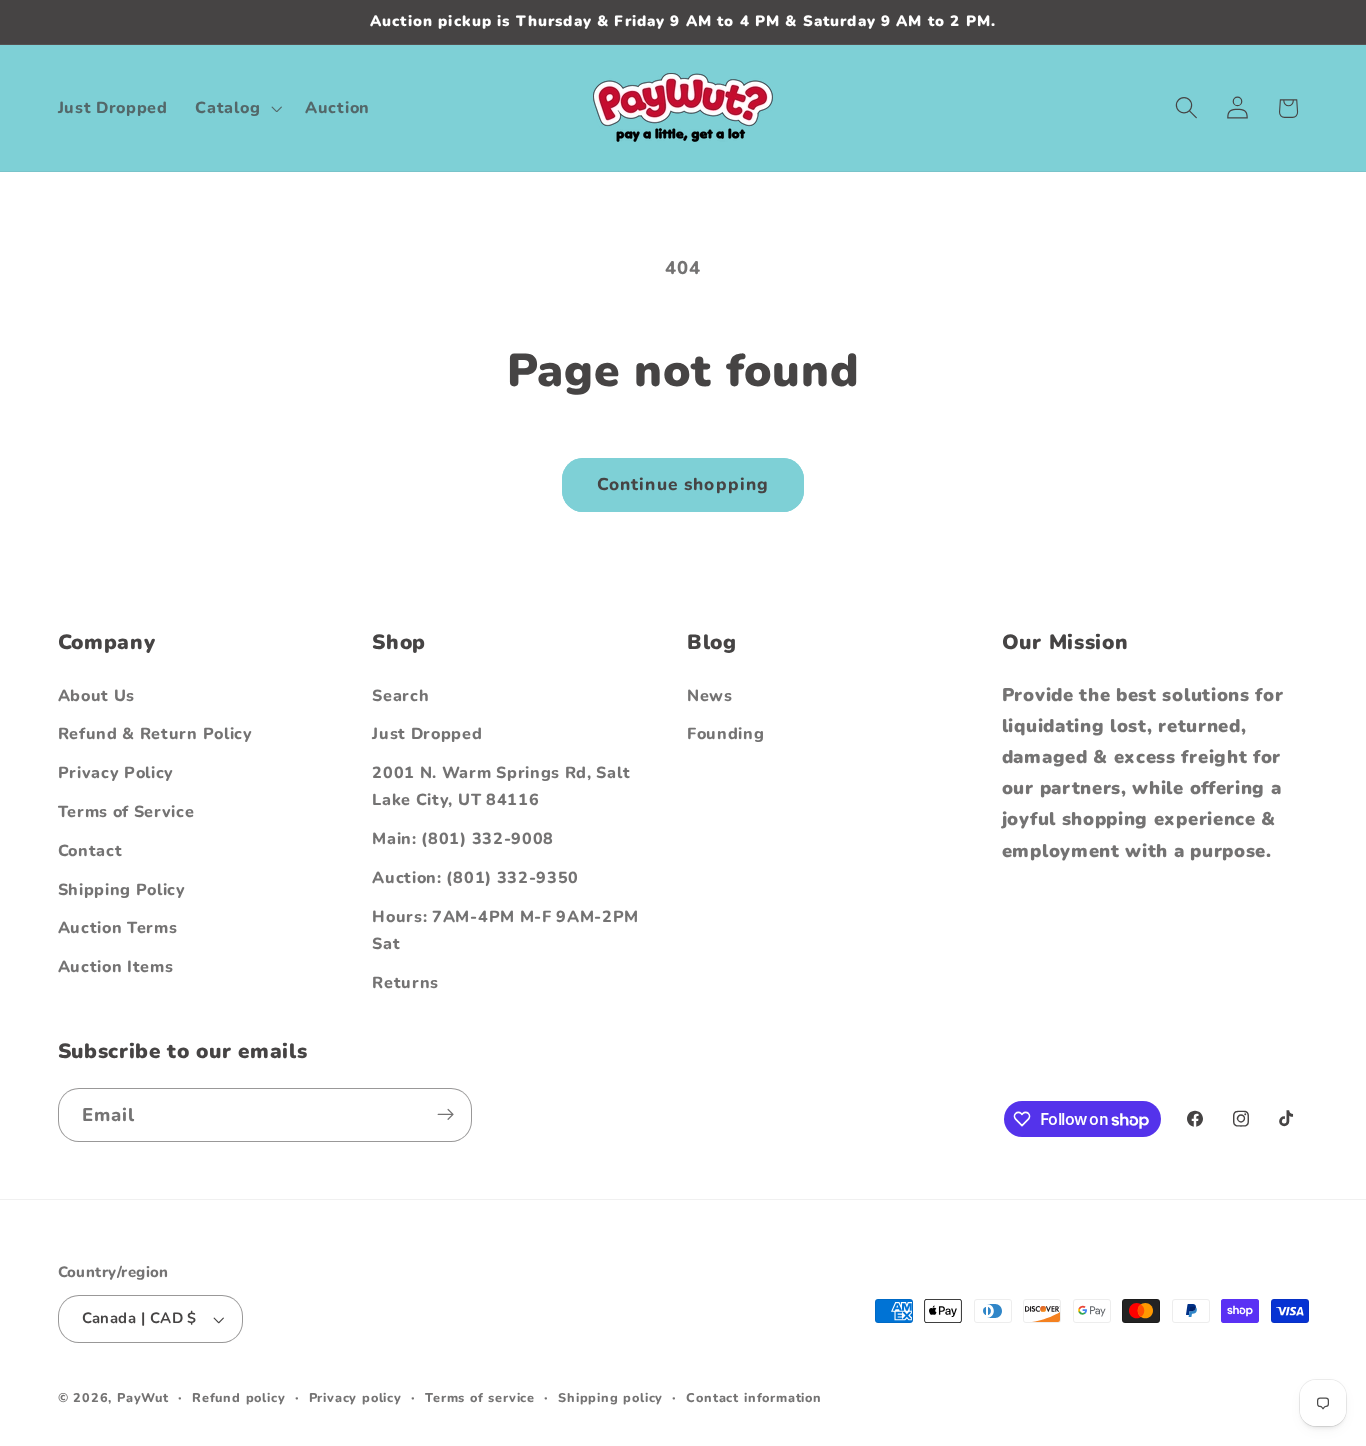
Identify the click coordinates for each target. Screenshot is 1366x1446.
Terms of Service (126, 812)
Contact (90, 851)
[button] (237, 108)
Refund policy (238, 1398)
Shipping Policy (122, 890)
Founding (726, 735)
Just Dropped (427, 735)
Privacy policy (355, 1398)
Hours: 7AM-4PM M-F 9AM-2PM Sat (505, 930)
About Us (97, 696)
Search (400, 696)
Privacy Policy (116, 774)
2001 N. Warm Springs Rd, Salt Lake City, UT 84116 (501, 787)
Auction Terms (118, 929)
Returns (405, 983)
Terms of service (480, 1398)
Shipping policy (610, 1398)
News (710, 696)
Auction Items (116, 967)
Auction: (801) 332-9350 (475, 878)
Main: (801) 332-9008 (463, 840)
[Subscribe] (445, 1115)
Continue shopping (683, 484)
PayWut (143, 1398)
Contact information (753, 1398)
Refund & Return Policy (155, 735)
